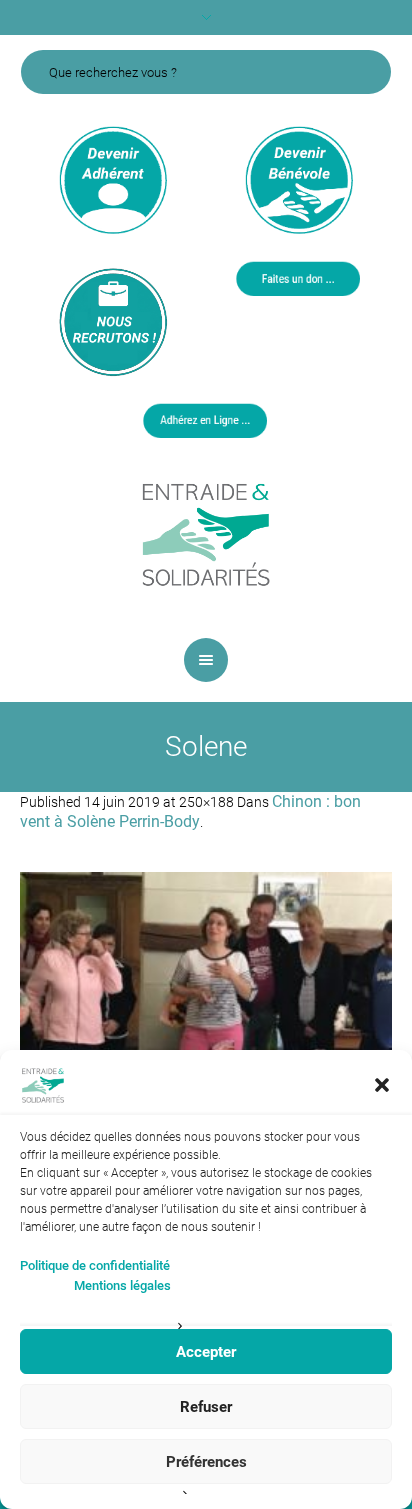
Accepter (206, 1352)
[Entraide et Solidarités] (206, 533)
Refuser (206, 1407)
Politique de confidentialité (95, 1265)
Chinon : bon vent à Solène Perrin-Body (190, 811)
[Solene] (206, 1012)
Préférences (206, 1462)
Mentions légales (122, 1285)
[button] (382, 1085)
